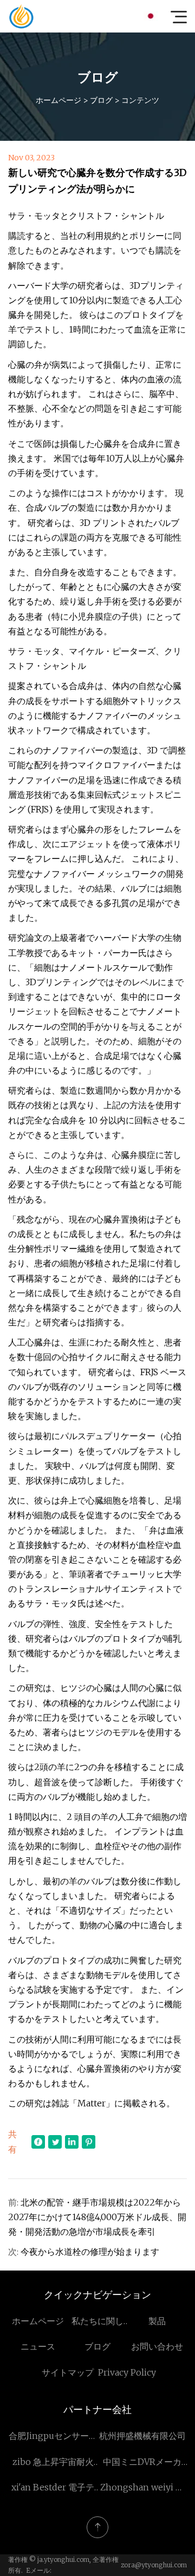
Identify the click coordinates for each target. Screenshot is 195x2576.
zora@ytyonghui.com (154, 2565)
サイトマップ (68, 2372)
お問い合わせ (157, 2346)
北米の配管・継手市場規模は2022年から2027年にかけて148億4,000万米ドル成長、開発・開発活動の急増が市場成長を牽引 (97, 2217)
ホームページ (58, 100)
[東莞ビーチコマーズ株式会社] (21, 16)
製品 (157, 2321)
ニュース (38, 2346)
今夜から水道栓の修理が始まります (90, 2252)
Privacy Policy (127, 2372)
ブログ (101, 100)
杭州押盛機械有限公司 (142, 2436)
